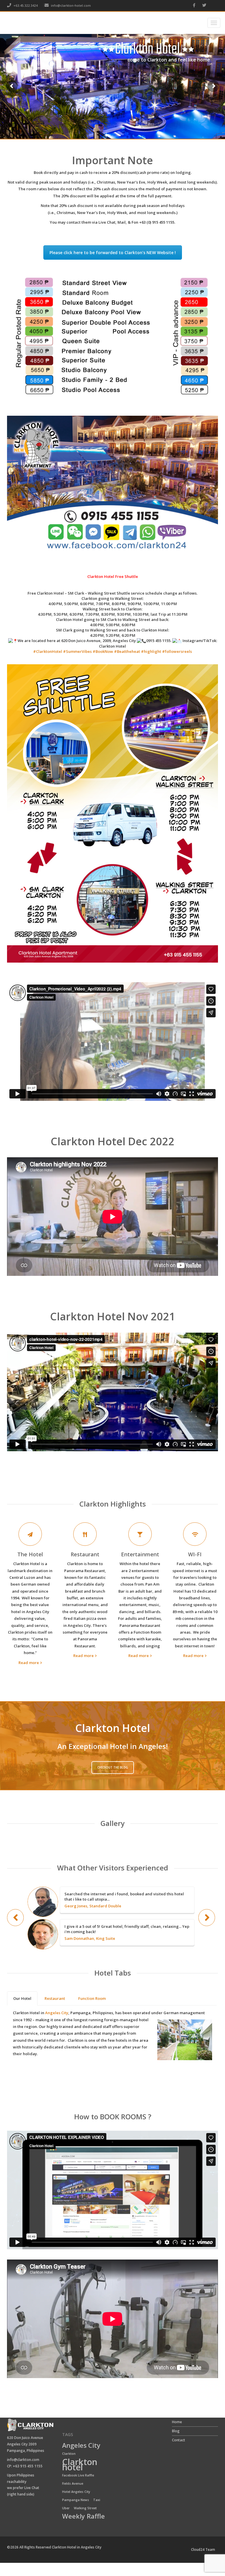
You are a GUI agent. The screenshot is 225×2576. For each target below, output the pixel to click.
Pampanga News (76, 2500)
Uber (66, 2508)
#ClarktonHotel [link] (48, 651)
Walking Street (85, 2508)
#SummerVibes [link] (77, 651)
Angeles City (81, 2446)
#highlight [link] (151, 651)
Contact (179, 2440)
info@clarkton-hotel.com (71, 5)
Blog (176, 2431)
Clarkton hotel (80, 2465)
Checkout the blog (113, 1767)
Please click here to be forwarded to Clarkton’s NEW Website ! (113, 253)
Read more (29, 1663)
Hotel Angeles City (76, 2492)
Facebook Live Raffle (78, 2475)
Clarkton (69, 2454)
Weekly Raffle (83, 2517)
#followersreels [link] (177, 651)
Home (177, 2422)
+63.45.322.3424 (25, 5)
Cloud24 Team (203, 2550)
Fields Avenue (73, 2483)
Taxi (97, 2500)
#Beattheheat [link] (127, 651)
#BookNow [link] (103, 651)
